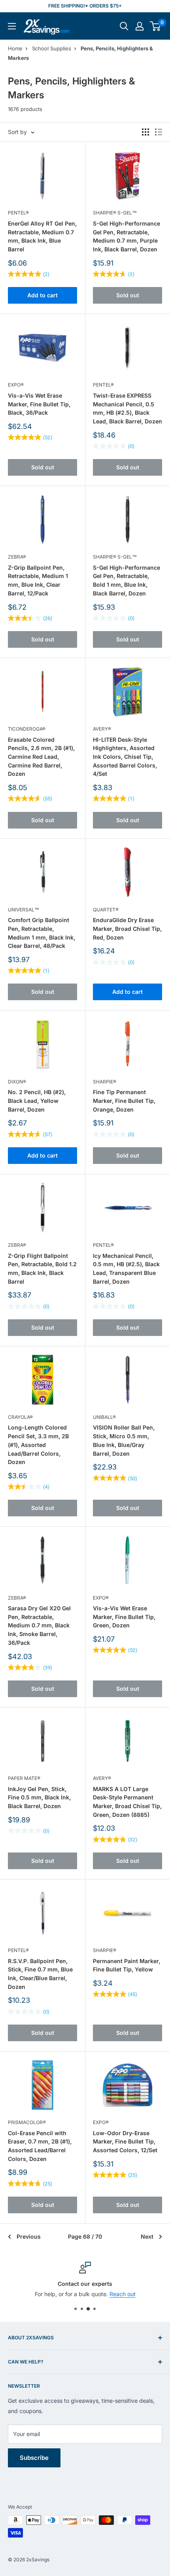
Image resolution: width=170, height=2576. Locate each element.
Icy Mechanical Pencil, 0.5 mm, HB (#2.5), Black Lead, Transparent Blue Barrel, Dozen (126, 1269)
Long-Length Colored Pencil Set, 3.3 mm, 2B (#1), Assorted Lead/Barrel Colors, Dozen (38, 1445)
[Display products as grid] (145, 132)
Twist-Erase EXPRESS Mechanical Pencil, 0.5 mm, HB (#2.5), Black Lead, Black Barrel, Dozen (127, 408)
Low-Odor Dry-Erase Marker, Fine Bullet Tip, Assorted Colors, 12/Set (125, 2142)
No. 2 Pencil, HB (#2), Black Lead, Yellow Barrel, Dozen (37, 1100)
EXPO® (16, 385)
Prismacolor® (27, 2122)
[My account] (140, 26)
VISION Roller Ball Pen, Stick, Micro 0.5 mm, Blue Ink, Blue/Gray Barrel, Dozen (124, 1440)
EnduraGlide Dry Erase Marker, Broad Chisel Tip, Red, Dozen (127, 928)
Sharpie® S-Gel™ (115, 213)
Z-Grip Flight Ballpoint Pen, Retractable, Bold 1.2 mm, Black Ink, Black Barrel (42, 1269)
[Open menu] (12, 26)
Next (147, 2236)
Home (15, 48)
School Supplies (52, 48)
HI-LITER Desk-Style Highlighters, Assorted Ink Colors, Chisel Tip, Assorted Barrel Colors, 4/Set (125, 757)
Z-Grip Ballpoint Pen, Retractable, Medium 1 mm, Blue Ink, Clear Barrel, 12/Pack (38, 580)
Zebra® (17, 557)
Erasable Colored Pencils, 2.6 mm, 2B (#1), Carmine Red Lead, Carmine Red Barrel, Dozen (41, 757)
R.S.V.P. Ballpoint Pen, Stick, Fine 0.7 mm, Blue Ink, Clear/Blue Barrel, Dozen (40, 1974)
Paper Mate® (24, 1778)
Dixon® (17, 1082)
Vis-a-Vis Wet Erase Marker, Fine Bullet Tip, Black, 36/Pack (39, 404)
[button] (155, 26)
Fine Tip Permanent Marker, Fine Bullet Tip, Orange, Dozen (124, 1100)
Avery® (102, 729)
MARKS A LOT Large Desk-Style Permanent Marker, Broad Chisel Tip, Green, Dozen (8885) (127, 1802)
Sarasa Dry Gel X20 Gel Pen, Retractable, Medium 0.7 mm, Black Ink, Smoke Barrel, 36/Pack (39, 1625)
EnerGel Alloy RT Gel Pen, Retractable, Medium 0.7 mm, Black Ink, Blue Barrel (42, 236)
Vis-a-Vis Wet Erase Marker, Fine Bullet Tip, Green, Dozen (124, 1617)
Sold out (128, 295)
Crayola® (20, 1417)
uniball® (104, 1417)
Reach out (123, 2294)
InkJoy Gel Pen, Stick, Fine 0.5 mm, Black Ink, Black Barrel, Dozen (39, 1797)
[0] (156, 26)
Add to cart (42, 295)
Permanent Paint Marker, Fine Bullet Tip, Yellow (127, 1965)
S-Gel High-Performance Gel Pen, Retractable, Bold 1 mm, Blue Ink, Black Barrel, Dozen (127, 580)
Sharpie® (105, 1082)
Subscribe (34, 2458)
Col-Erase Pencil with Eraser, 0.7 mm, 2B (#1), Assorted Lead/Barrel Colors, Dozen (40, 2146)
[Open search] (124, 26)
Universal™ (24, 910)
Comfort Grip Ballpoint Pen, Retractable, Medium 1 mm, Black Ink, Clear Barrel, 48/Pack (42, 933)
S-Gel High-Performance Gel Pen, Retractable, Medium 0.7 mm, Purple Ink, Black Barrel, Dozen (127, 236)
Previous (29, 2236)
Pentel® (18, 213)
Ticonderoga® (27, 729)
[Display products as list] (159, 132)
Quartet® (106, 910)
